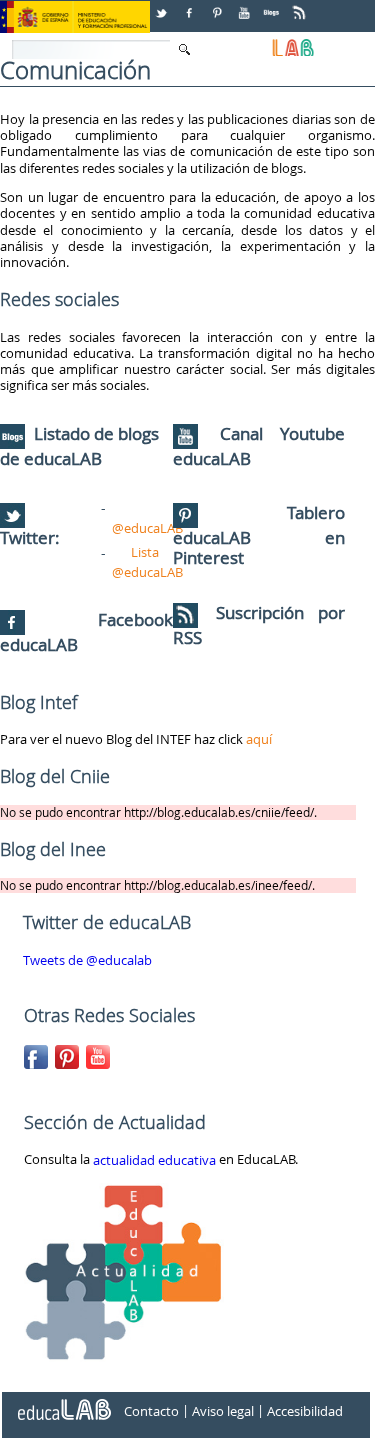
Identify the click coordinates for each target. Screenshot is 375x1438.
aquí (259, 739)
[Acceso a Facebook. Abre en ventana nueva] (191, 5)
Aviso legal (223, 1411)
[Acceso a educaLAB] (63, 1402)
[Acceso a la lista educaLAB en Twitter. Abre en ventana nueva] (163, 5)
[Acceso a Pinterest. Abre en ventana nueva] (218, 5)
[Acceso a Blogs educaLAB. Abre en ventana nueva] (273, 5)
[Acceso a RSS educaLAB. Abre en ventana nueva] (301, 5)
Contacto (151, 1411)
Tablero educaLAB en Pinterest (259, 535)
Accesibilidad (305, 1411)
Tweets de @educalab (87, 961)
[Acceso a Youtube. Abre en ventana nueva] (246, 5)
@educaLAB (147, 528)
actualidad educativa (154, 1161)
